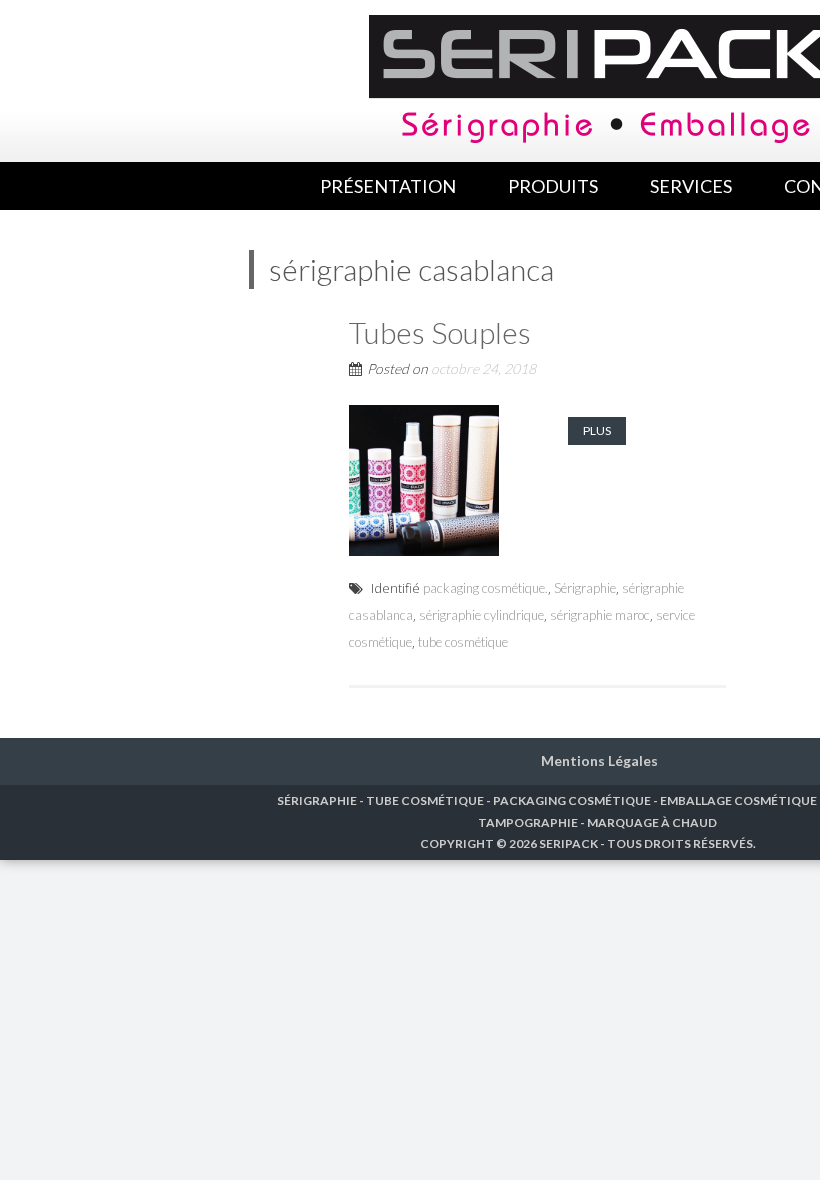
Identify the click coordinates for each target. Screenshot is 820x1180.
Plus (597, 430)
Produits (553, 186)
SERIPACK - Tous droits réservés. (647, 843)
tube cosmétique (463, 642)
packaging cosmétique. (485, 588)
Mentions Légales (599, 760)
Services (691, 186)
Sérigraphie (585, 588)
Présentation (388, 186)
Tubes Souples (440, 332)
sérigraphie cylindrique (481, 615)
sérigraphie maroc (600, 615)
